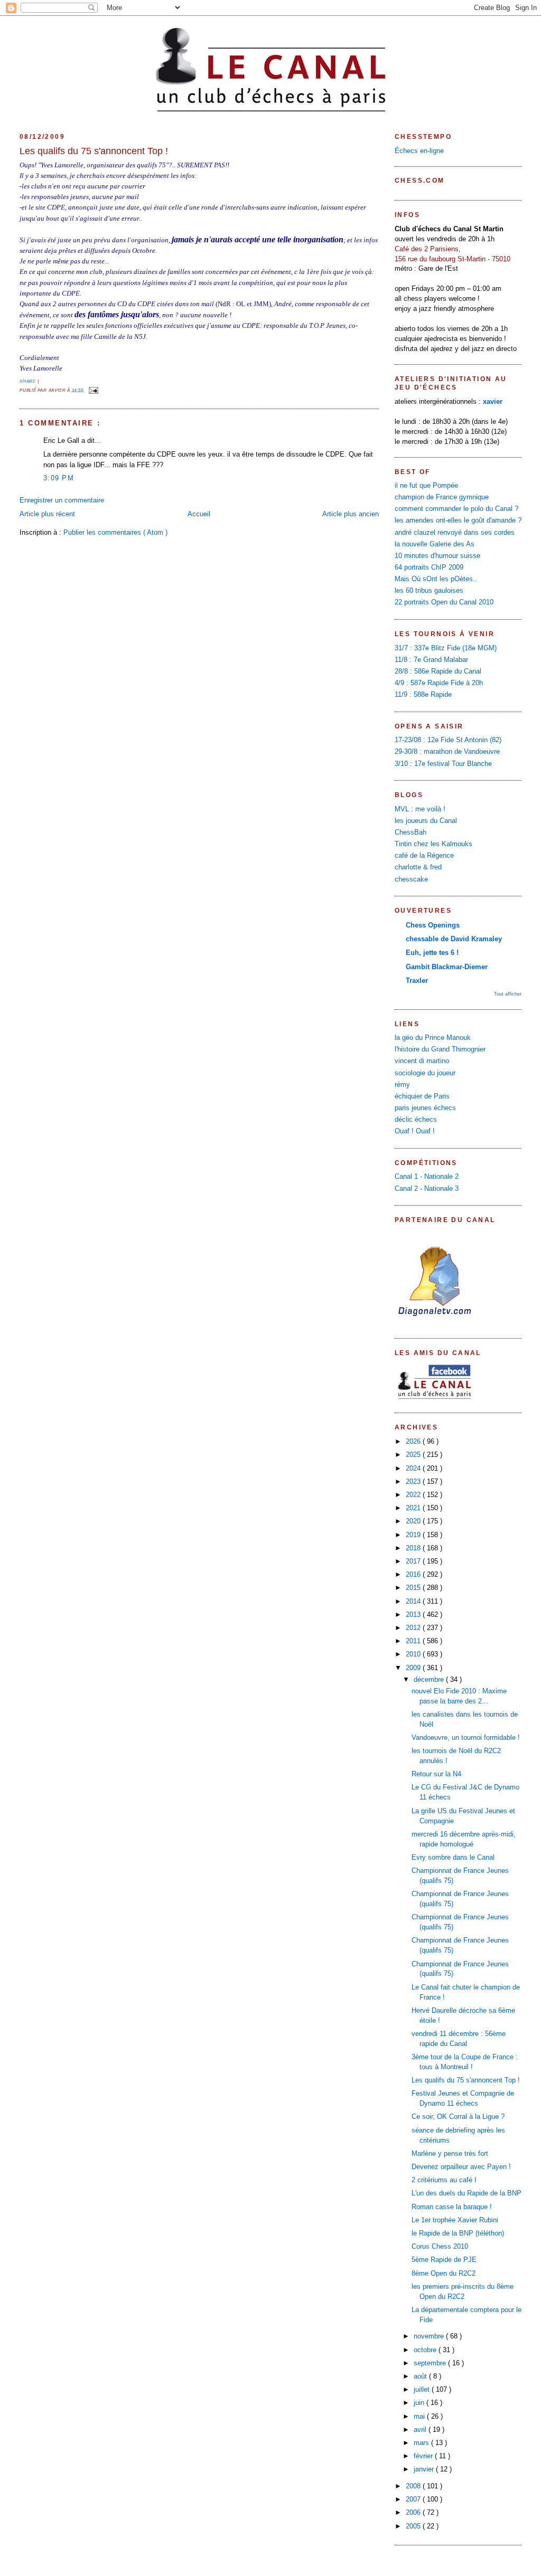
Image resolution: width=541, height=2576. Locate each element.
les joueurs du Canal (426, 821)
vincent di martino (422, 1061)
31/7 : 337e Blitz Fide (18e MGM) (446, 648)
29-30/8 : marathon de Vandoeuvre (447, 752)
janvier (425, 2469)
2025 (414, 1455)
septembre (431, 2363)
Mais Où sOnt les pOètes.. (436, 579)
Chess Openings (433, 925)
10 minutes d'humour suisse (437, 556)
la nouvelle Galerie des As (435, 544)
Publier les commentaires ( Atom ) (115, 533)
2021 (414, 1508)
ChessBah (411, 832)
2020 (414, 1521)
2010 (414, 1654)
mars (422, 2443)
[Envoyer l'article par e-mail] (92, 390)
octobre (426, 2350)
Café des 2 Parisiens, (428, 249)
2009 (414, 1668)
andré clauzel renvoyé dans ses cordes (455, 533)
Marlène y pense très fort (450, 2154)
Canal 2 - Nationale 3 (427, 1189)
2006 (414, 2513)
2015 (414, 1588)
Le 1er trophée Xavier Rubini (455, 2220)
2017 (414, 1561)
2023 (414, 1482)
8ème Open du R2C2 (444, 2274)
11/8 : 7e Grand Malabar (431, 660)
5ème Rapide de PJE (444, 2260)
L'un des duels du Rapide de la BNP (467, 2193)
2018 (414, 1548)
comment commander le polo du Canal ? (456, 509)
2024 (414, 1469)
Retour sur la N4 (436, 1774)
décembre (430, 1680)
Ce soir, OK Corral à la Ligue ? (458, 2117)
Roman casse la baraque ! (452, 2207)
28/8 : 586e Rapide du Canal (438, 671)
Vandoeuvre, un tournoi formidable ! (466, 1738)
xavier (493, 402)
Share (29, 381)
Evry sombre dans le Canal (453, 1858)
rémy (402, 1085)
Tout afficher (508, 994)
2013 (414, 1615)
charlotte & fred (418, 867)
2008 (414, 2486)
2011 (414, 1641)
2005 (414, 2526)
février (424, 2456)
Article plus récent (47, 514)
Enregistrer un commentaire (62, 500)
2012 (414, 1628)
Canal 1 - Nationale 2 (427, 1177)
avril (421, 2430)
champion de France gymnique (442, 497)
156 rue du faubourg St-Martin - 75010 (453, 259)
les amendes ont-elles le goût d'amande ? (458, 520)
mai (420, 2417)
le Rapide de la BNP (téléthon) (458, 2233)
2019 (414, 1535)
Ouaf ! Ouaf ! (415, 1131)
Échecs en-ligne (419, 151)
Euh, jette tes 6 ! (432, 953)
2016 (414, 1575)
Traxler (417, 981)
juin (420, 2403)
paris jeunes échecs (425, 1108)
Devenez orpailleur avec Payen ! (461, 2167)
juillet (423, 2390)
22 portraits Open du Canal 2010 (444, 602)
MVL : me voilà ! (420, 809)
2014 (414, 1602)
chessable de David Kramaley (454, 939)
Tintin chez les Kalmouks (433, 844)
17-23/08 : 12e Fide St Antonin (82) (448, 740)
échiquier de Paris (422, 1096)
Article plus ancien (351, 514)
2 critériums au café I (444, 2180)
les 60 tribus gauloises (429, 591)
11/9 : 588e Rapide (423, 695)
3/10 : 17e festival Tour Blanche (443, 764)
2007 (414, 2499)
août (421, 2376)
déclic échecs (416, 1120)
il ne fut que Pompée (426, 486)
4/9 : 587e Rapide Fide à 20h (439, 683)
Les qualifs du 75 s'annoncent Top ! (94, 151)
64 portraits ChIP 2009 (429, 567)
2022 (414, 1495)
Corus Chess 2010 (440, 2247)
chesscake (411, 879)
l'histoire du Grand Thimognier (440, 1049)
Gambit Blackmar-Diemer (447, 967)
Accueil (199, 514)
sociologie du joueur (425, 1073)
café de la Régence (424, 856)
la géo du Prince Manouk (433, 1038)
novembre (430, 2336)
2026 (414, 1442)
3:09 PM (59, 478)
